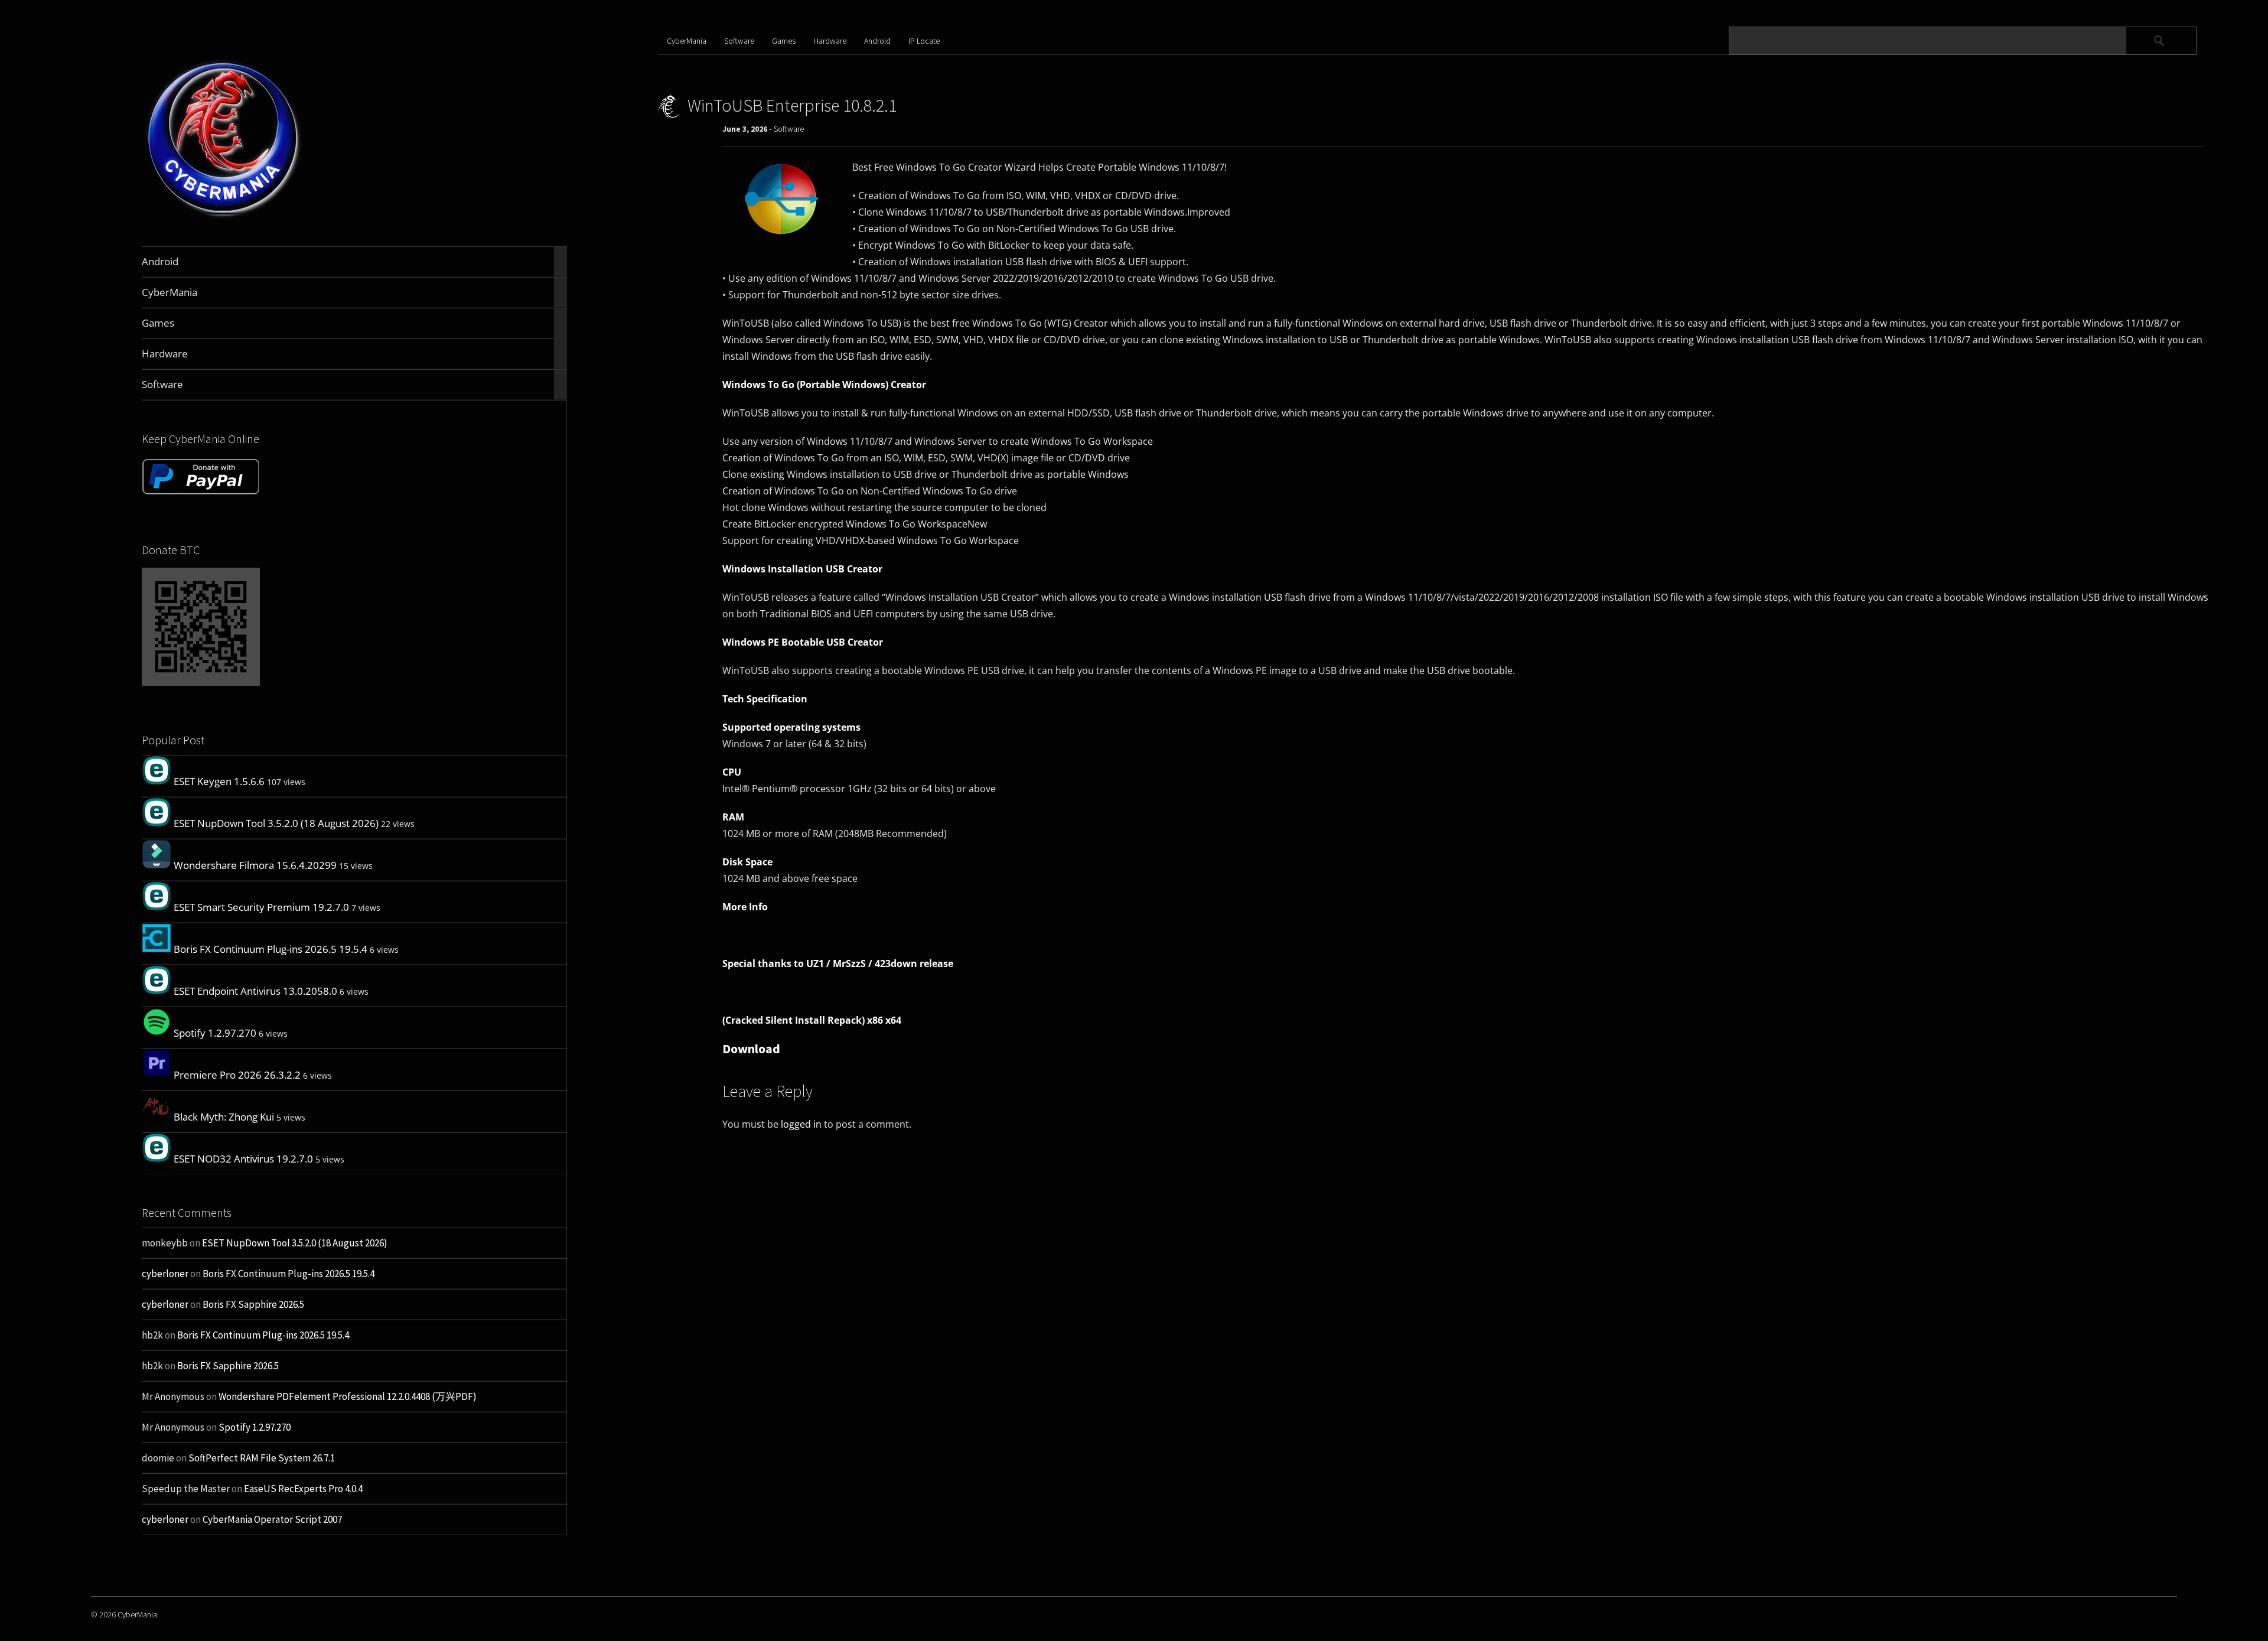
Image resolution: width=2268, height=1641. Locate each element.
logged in (801, 1124)
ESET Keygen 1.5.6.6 (219, 781)
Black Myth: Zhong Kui (224, 1117)
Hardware (830, 41)
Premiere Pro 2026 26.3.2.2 (237, 1075)
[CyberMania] (224, 218)
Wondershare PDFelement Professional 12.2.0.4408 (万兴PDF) (348, 1396)
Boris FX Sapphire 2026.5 (253, 1304)
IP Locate (924, 41)
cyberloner (165, 1274)
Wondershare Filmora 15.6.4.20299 (255, 865)
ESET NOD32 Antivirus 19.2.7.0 (243, 1159)
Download (751, 1049)
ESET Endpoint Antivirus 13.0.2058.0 (255, 991)
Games (784, 41)
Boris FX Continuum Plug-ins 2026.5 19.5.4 (271, 949)
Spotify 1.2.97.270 (215, 1033)
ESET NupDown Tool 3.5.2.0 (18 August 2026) (276, 823)
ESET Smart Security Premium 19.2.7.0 (261, 907)
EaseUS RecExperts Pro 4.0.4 (303, 1489)
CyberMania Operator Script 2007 (272, 1519)
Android (877, 41)
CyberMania (687, 41)
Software (739, 41)
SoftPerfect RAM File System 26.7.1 (262, 1458)
